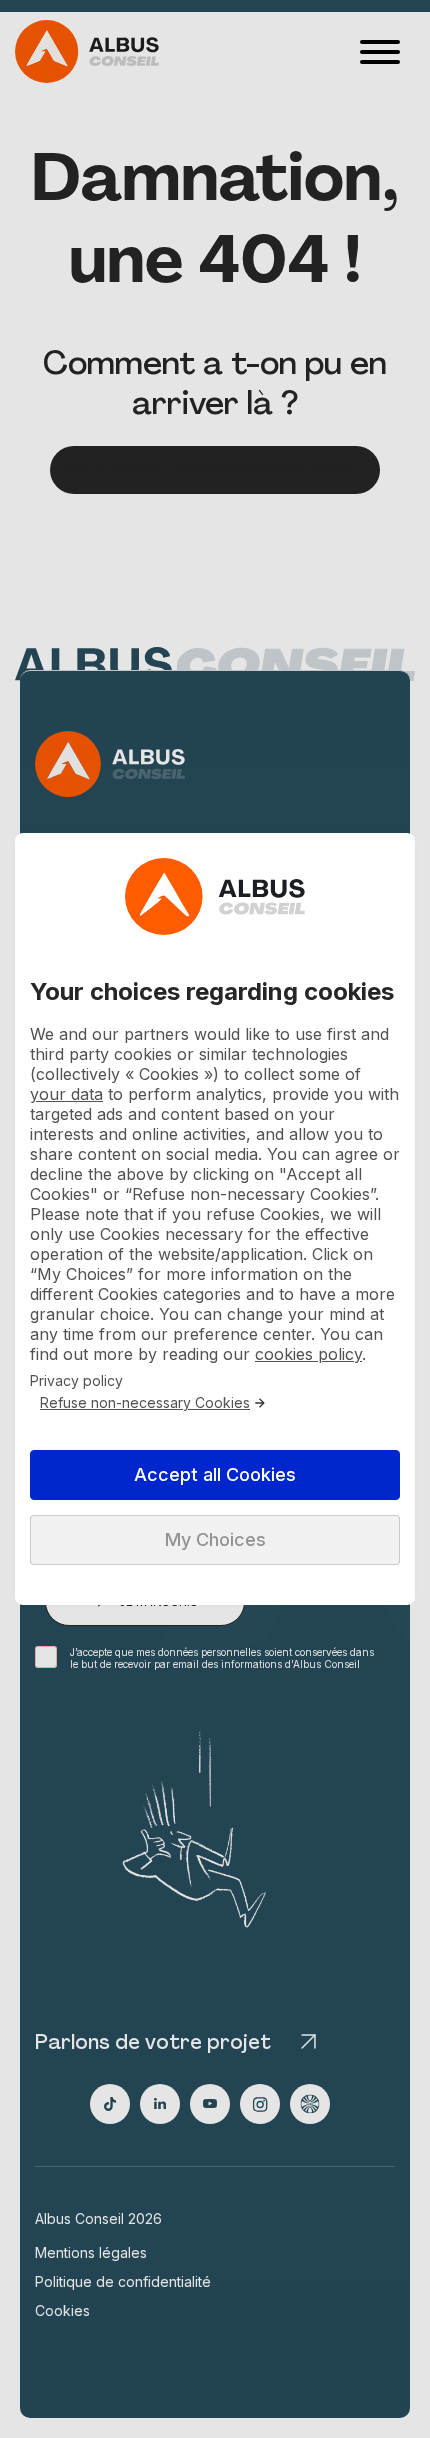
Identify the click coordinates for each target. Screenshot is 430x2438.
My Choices (215, 1539)
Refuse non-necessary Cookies (145, 1403)
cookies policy (308, 1354)
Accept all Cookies (215, 1474)
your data (66, 1094)
